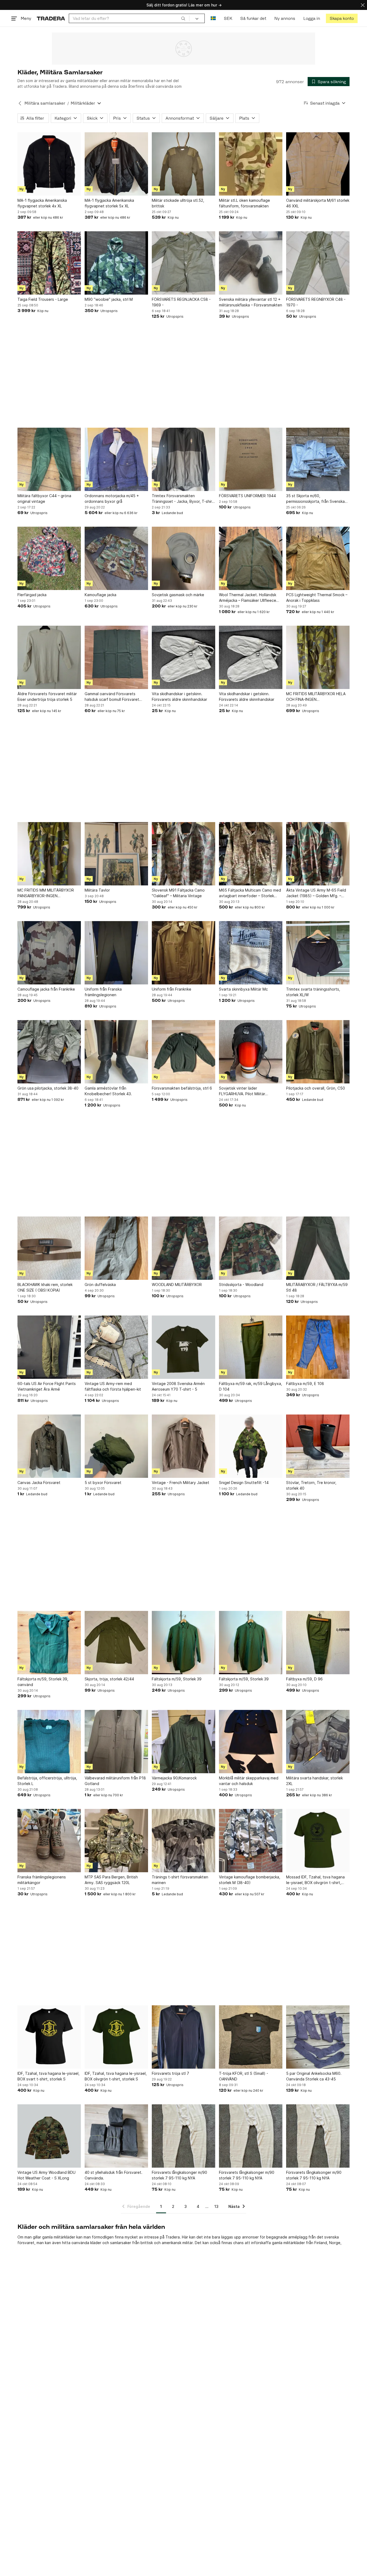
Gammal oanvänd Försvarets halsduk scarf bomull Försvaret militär (112, 697)
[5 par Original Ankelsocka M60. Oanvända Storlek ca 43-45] (318, 2037)
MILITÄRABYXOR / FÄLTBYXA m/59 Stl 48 (317, 1287)
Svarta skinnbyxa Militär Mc (243, 989)
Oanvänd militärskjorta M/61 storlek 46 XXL (318, 203)
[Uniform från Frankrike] (183, 953)
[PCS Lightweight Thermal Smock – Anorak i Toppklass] (318, 558)
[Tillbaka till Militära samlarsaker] (20, 103)
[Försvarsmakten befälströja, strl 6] (183, 1052)
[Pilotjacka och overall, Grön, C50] (318, 1052)
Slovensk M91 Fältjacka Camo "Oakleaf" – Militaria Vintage (178, 893)
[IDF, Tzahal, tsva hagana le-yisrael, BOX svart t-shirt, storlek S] (49, 2037)
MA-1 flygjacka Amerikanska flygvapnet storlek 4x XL (42, 203)
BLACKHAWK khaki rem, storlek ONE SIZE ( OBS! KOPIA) (45, 1287)
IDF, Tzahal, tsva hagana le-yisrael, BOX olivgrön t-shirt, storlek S (116, 2076)
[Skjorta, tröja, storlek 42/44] (116, 1643)
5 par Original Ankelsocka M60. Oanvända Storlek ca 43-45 (314, 2076)
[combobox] (129, 18)
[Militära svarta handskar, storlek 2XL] (318, 1742)
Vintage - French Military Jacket (181, 1483)
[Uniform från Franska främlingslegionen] (116, 953)
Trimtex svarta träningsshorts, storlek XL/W (313, 992)
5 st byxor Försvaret (103, 1483)
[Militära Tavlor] (116, 854)
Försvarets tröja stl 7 (170, 2073)
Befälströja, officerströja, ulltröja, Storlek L (47, 1781)
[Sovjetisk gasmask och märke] (183, 558)
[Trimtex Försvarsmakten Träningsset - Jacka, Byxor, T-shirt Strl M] (183, 459)
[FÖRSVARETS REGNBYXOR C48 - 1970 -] (318, 263)
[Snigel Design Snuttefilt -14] (251, 1446)
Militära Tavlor (97, 890)
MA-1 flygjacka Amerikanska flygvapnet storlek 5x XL (109, 203)
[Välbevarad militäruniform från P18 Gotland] (116, 1742)
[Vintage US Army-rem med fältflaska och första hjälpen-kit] (116, 1347)
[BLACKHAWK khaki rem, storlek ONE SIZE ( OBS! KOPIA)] (49, 1248)
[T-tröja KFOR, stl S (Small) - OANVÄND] (251, 2037)
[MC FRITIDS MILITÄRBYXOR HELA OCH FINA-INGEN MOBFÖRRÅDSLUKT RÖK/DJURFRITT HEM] (318, 657)
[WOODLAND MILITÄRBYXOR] (183, 1248)
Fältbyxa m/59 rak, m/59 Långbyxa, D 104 (251, 1386)
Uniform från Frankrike (172, 989)
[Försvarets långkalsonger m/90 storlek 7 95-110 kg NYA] (183, 2136)
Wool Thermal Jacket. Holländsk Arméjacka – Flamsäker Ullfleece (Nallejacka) (248, 598)
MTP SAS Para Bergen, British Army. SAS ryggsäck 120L (111, 1880)
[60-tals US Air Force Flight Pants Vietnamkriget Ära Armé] (49, 1347)
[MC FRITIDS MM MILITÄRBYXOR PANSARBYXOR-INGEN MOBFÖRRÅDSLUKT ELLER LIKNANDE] (49, 854)
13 (216, 2206)
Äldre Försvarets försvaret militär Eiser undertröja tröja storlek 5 (47, 697)
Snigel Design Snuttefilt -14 (244, 1483)
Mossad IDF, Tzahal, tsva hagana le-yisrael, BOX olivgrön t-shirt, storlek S (315, 1880)
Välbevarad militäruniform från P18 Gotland (115, 1781)
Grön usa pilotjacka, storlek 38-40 (48, 1088)
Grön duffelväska (100, 1285)
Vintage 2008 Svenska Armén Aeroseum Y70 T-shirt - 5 (178, 1386)
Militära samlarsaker (45, 103)
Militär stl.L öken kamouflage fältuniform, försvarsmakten (244, 203)
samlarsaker (121, 2243)
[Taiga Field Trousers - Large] (49, 263)
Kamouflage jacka (100, 595)
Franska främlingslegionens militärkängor (42, 1880)
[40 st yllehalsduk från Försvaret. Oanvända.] (116, 2136)
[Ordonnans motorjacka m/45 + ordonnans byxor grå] (116, 459)
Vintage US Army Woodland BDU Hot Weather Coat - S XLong (46, 2175)
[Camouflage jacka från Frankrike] (49, 953)
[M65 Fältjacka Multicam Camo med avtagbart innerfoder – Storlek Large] (251, 854)
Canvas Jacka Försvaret (39, 1483)
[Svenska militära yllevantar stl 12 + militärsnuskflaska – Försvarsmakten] (251, 263)
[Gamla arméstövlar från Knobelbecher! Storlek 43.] (116, 1052)
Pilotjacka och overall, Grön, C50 (316, 1088)
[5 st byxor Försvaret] (116, 1446)
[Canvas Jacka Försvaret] (49, 1446)
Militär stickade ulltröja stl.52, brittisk (178, 203)
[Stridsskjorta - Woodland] (251, 1248)
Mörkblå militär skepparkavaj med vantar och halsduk (249, 1781)
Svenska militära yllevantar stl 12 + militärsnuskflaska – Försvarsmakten (251, 302)
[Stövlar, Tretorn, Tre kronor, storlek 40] (318, 1446)
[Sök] (183, 18)
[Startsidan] (51, 18)
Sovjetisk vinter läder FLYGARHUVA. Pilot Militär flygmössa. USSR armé (242, 1091)
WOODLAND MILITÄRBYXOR (177, 1285)
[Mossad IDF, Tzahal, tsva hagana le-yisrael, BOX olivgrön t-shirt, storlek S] (318, 1841)
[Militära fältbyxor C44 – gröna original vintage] (49, 459)
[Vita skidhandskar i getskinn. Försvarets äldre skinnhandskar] (183, 657)
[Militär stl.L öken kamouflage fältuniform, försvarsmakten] (251, 164)
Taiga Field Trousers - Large (43, 299)
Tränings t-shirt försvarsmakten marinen (180, 1880)
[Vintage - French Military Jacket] (183, 1446)
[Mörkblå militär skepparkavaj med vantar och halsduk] (251, 1742)
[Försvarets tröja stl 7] (183, 2037)
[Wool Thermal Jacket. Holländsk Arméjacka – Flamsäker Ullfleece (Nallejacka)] (251, 558)
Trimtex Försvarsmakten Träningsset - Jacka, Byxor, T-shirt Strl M (183, 499)
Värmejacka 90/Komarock (174, 1778)
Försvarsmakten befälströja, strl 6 (182, 1088)
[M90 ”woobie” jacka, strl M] (116, 263)
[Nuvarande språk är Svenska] (213, 18)
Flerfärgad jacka (32, 595)
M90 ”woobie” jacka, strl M (109, 299)
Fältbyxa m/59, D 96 (304, 1679)
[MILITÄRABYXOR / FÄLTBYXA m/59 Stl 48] (318, 1248)
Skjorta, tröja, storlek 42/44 (109, 1679)
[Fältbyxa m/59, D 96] (318, 1643)
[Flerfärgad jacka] (49, 558)
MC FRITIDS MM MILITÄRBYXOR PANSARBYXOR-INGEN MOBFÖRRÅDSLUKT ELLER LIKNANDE (46, 893)
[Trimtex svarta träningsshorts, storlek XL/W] (318, 953)
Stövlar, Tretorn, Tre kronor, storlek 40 (311, 1485)
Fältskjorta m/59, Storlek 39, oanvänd (43, 1682)
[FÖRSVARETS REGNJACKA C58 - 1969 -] (183, 263)
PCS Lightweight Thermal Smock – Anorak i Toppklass (317, 598)
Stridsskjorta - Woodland (241, 1285)
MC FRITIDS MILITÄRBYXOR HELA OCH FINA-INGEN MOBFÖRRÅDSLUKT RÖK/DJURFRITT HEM (316, 697)
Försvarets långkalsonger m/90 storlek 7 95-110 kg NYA (179, 2175)
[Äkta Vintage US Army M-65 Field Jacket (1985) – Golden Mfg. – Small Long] (318, 854)
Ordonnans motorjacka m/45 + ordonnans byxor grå (112, 499)
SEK (228, 18)
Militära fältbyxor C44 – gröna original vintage (44, 499)
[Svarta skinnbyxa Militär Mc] (251, 953)
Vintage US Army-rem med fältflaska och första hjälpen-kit (113, 1386)
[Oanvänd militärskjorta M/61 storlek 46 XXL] (318, 164)
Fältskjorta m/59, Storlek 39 (177, 1679)
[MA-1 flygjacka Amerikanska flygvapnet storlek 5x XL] (116, 164)
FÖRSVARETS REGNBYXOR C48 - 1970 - (316, 302)
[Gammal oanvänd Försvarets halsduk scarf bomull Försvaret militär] (116, 657)
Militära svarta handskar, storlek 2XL (314, 1781)
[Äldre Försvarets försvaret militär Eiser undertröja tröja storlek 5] (49, 657)
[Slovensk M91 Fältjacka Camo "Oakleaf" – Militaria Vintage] (183, 854)
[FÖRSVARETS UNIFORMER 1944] (251, 459)
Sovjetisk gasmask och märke (178, 595)
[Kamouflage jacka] (116, 558)
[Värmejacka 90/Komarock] (183, 1742)
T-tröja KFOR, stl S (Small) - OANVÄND (244, 2076)
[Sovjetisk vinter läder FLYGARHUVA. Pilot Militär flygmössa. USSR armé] (251, 1052)
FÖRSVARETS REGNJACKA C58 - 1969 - (181, 302)
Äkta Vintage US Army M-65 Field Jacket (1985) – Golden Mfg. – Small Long (316, 893)
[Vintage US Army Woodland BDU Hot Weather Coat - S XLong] (49, 2136)
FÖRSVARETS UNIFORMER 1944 (247, 496)
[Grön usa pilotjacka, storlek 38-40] (49, 1052)
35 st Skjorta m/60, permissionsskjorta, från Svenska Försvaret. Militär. (315, 499)
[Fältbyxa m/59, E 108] (318, 1347)
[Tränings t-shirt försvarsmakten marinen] (183, 1841)
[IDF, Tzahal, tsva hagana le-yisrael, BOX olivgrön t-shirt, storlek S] (116, 2037)
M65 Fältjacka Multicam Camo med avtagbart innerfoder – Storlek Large (250, 893)
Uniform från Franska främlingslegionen (103, 992)
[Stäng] (363, 5)
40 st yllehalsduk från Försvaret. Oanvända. (114, 2175)
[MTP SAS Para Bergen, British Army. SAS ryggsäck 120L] (116, 1841)
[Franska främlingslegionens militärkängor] (49, 1841)
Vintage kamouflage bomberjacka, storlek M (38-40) (250, 1880)
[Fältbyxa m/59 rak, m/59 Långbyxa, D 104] (251, 1347)
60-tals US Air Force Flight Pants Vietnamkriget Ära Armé (47, 1386)
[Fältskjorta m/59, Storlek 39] (183, 1643)
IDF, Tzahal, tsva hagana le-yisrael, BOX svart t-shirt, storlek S (48, 2076)
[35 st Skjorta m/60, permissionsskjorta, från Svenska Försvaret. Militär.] (318, 459)
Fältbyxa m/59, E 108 (305, 1384)
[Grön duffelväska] (116, 1248)
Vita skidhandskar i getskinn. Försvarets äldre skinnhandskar (179, 697)
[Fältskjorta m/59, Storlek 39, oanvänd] (49, 1643)
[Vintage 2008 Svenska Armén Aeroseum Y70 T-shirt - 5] (183, 1347)
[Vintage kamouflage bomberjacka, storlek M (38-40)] (251, 1841)
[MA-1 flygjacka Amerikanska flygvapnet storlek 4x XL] (49, 164)
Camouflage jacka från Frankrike (46, 989)
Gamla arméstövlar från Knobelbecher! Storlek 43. (108, 1091)
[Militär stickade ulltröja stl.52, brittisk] (183, 164)
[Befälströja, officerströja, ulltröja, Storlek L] (49, 1742)
